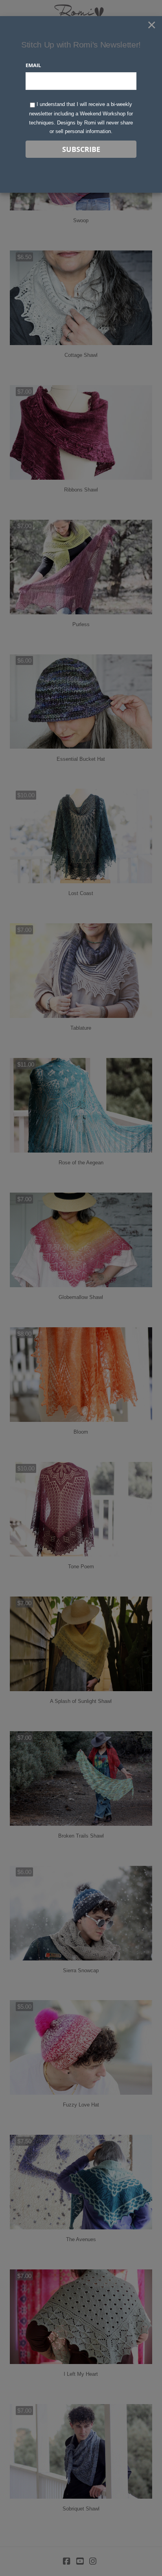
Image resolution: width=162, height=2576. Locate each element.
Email (33, 65)
